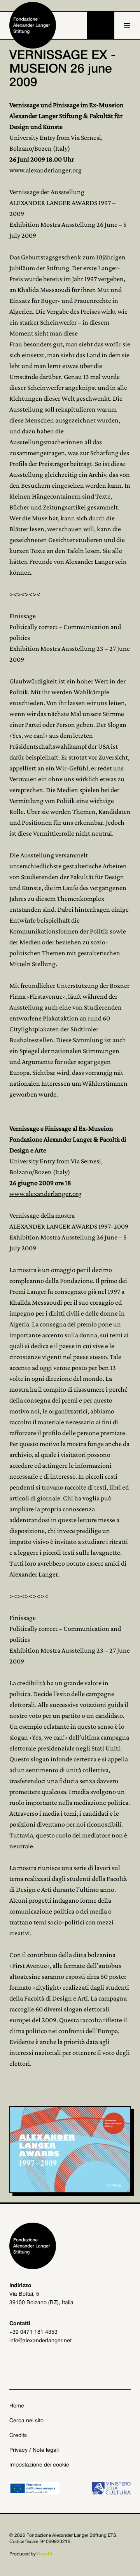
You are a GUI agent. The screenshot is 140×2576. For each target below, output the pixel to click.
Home (17, 2406)
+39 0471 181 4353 (33, 2332)
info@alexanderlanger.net (40, 2341)
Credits (18, 2436)
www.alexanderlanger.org (45, 170)
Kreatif (45, 2554)
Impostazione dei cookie (39, 2465)
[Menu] (127, 25)
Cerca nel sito (26, 2421)
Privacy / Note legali (34, 2450)
